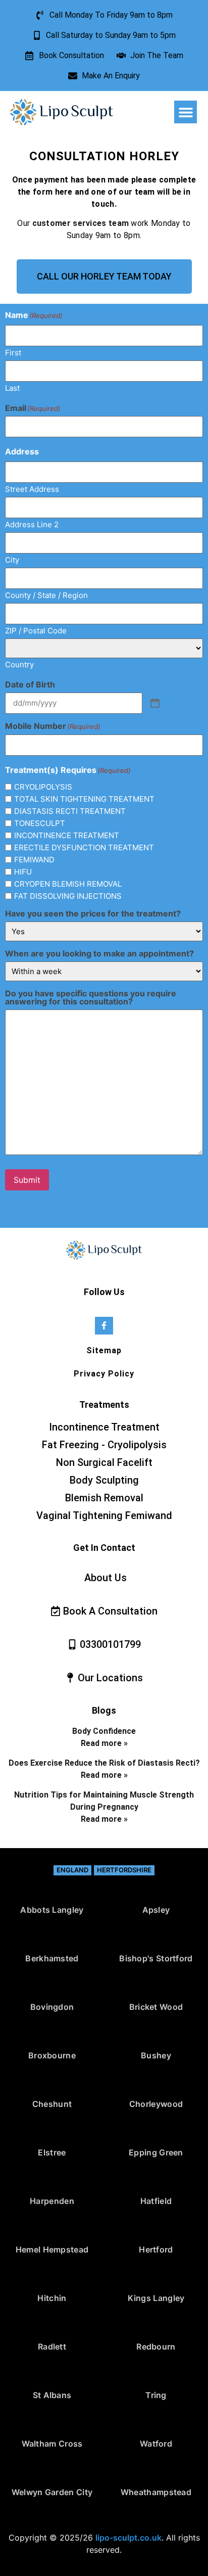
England (72, 1870)
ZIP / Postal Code (36, 630)
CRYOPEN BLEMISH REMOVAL (68, 884)
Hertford (156, 2249)
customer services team (81, 223)
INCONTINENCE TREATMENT (67, 835)
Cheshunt (52, 2104)
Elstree (52, 2152)
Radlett (52, 2347)
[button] (186, 112)
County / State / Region (46, 595)
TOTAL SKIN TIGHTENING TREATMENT (84, 799)
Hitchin (52, 2298)
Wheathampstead (156, 2492)
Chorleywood (156, 2104)
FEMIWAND (34, 860)
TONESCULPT (40, 823)
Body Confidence (104, 1731)
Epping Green (156, 2152)
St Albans (52, 2395)
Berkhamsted (52, 1958)
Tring (156, 2395)
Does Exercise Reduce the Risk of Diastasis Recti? (104, 1763)
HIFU (23, 872)
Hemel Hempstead (52, 2249)
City (12, 559)
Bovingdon (52, 2007)
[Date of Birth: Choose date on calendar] (155, 704)
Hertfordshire (124, 1870)
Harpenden (52, 2201)
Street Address (32, 489)
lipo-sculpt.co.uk (128, 2538)
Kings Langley (156, 2298)
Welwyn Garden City (52, 2492)
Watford (156, 2444)
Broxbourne (52, 2055)
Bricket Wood (156, 2007)
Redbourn (156, 2347)
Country (19, 664)
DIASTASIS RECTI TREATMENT (70, 811)
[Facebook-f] (104, 1326)
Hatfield (156, 2201)
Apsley (156, 1910)
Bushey (156, 2055)
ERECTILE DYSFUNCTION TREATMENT (84, 847)
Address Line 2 (32, 524)
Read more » (104, 1743)
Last (12, 387)
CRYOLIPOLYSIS (43, 787)
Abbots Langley (52, 1910)
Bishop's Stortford (156, 1958)
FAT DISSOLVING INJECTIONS (68, 896)
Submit (27, 1180)
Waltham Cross (52, 2444)
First (13, 352)
